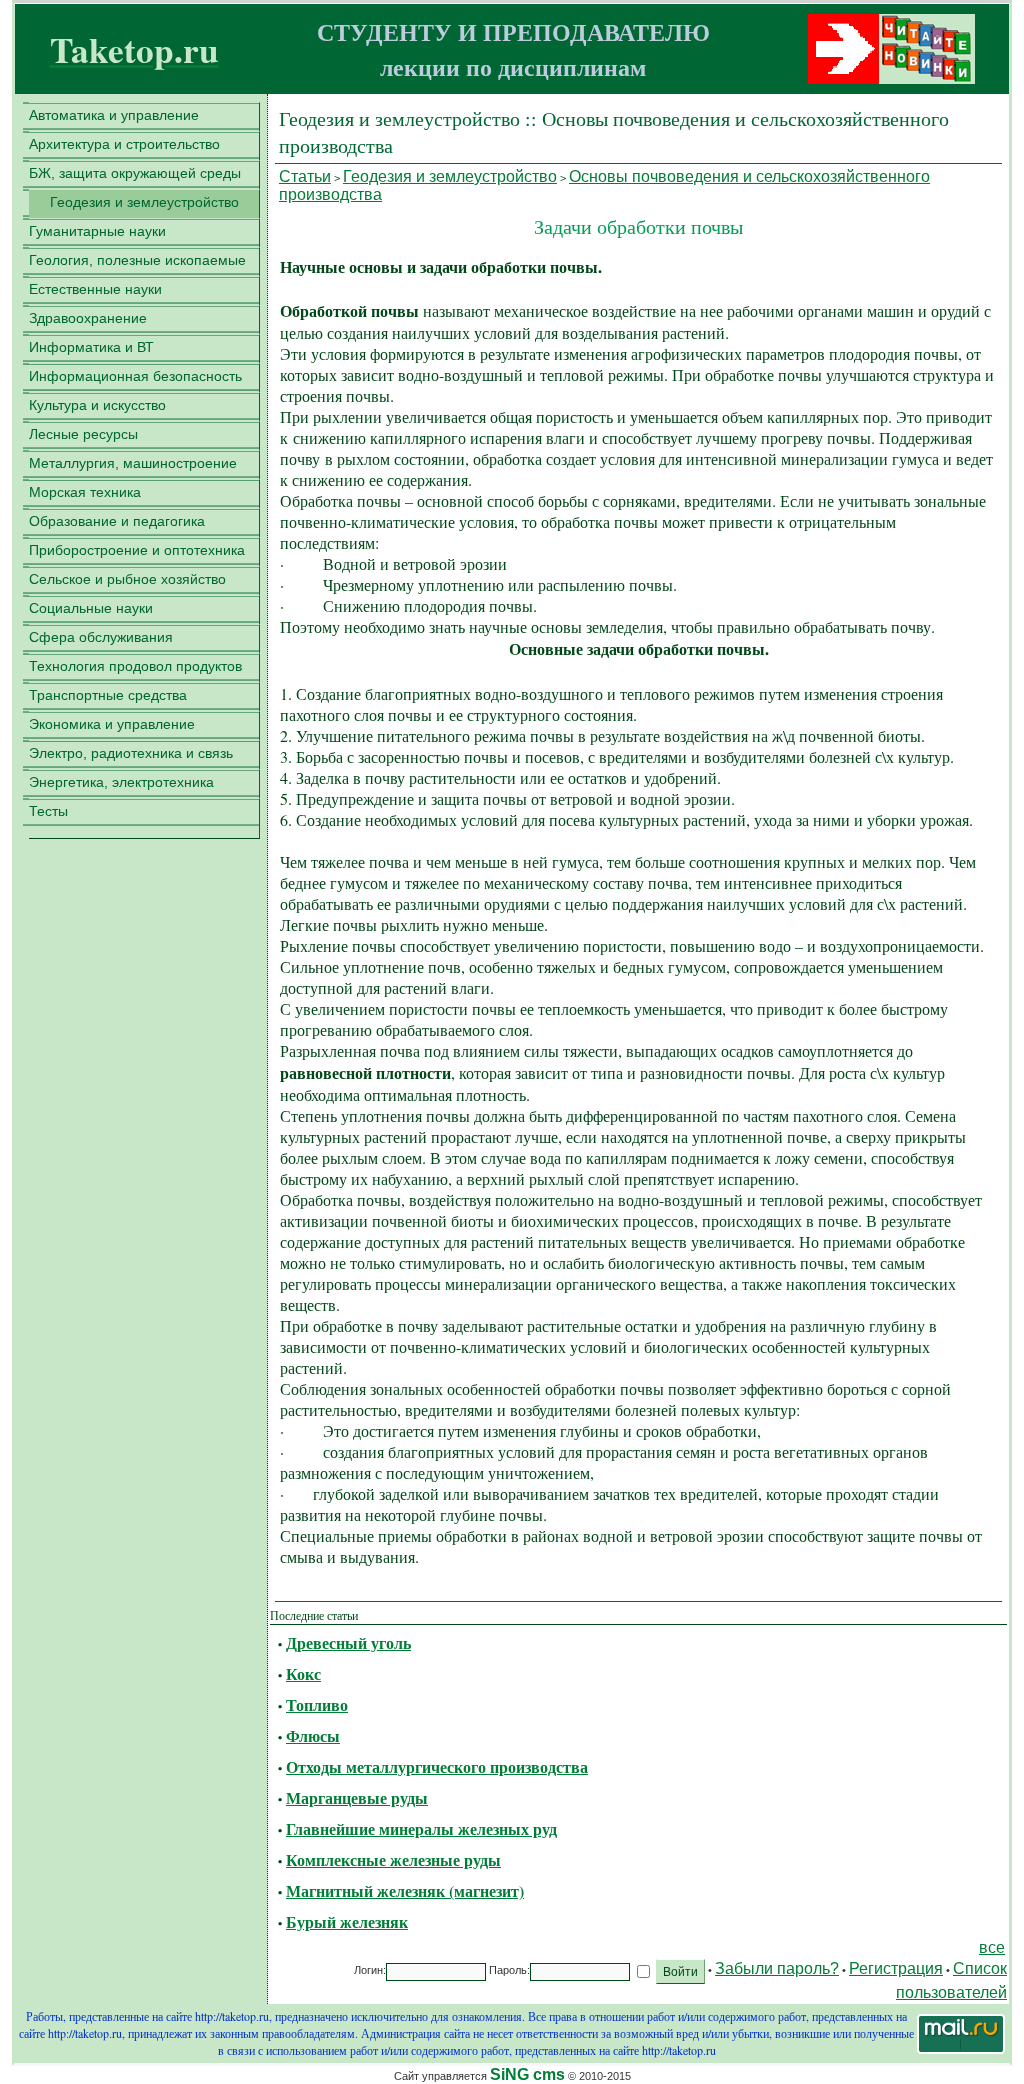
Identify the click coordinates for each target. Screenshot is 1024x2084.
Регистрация (896, 1968)
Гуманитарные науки (97, 231)
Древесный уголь (348, 1642)
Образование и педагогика (117, 521)
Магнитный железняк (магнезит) (405, 1890)
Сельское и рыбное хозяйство (127, 579)
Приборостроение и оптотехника (137, 550)
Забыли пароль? (777, 1968)
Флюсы (313, 1735)
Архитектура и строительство (124, 144)
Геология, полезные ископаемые (137, 260)
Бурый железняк (347, 1921)
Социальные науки (91, 608)
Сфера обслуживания (101, 637)
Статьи (305, 176)
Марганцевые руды (357, 1797)
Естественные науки (95, 289)
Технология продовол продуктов (135, 666)
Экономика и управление (112, 724)
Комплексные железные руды (393, 1859)
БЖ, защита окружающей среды (135, 173)
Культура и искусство (97, 405)
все (992, 1947)
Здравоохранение (88, 318)
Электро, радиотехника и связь (131, 753)
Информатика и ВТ (91, 347)
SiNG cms (527, 2074)
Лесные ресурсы (83, 434)
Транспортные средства (108, 695)
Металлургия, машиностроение (133, 463)
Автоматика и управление (114, 115)
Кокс (303, 1673)
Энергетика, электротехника (121, 782)
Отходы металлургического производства (437, 1766)
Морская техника (85, 492)
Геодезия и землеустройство (144, 202)
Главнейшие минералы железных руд (421, 1828)
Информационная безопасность (135, 376)
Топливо (317, 1704)
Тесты (48, 811)
